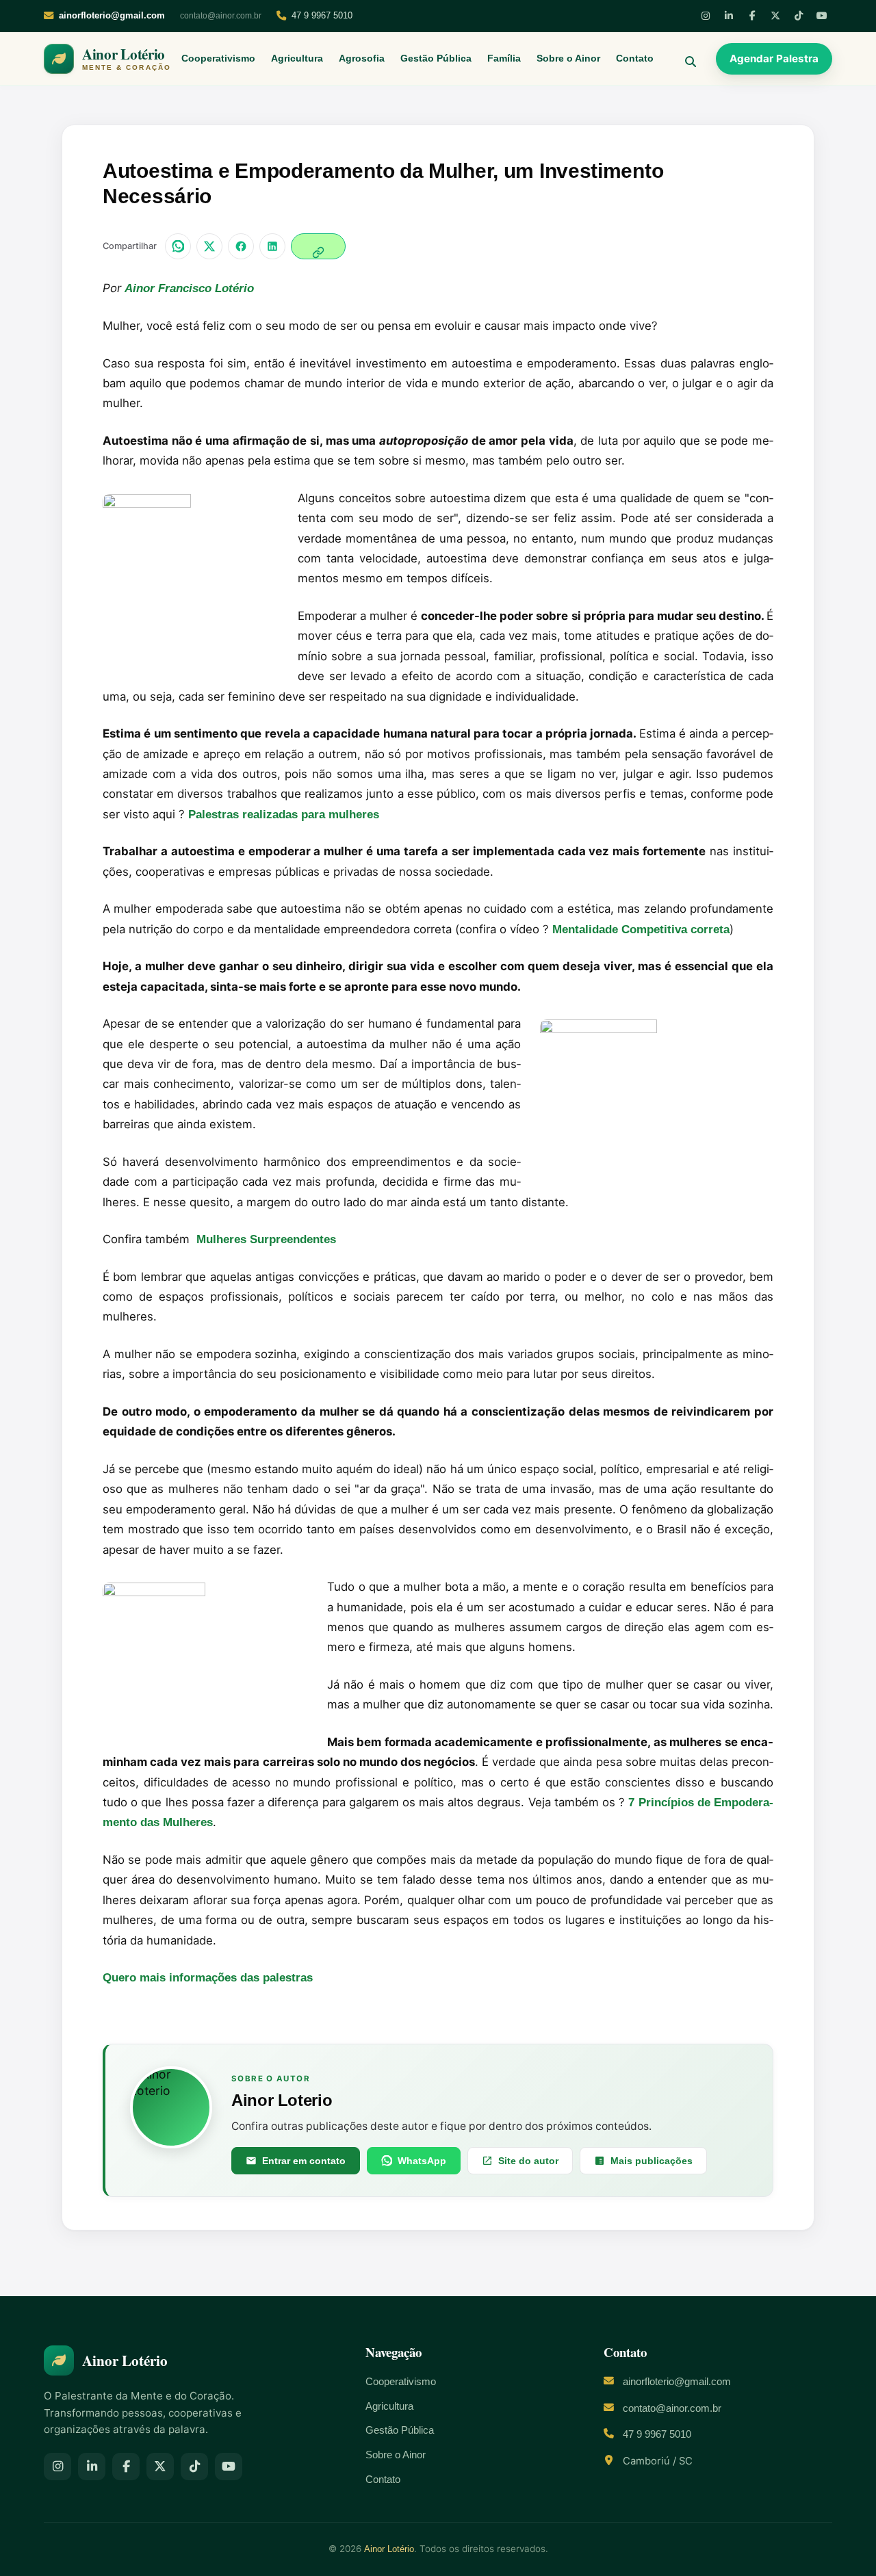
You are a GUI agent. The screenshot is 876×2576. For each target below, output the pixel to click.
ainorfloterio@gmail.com (677, 2382)
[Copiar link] (318, 246)
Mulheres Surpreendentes (266, 1239)
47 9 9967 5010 (322, 15)
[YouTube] (822, 16)
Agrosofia (362, 58)
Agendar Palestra (774, 58)
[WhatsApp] (178, 246)
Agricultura (297, 58)
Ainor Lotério (389, 2549)
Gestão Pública (436, 58)
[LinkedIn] (729, 16)
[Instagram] (706, 16)
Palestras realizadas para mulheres (284, 815)
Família (504, 58)
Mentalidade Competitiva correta (641, 929)
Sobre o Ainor (568, 58)
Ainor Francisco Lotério (189, 288)
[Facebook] (752, 16)
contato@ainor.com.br (221, 16)
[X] (775, 16)
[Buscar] (685, 59)
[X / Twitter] (209, 246)
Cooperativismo (218, 58)
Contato (635, 58)
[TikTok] (799, 16)
